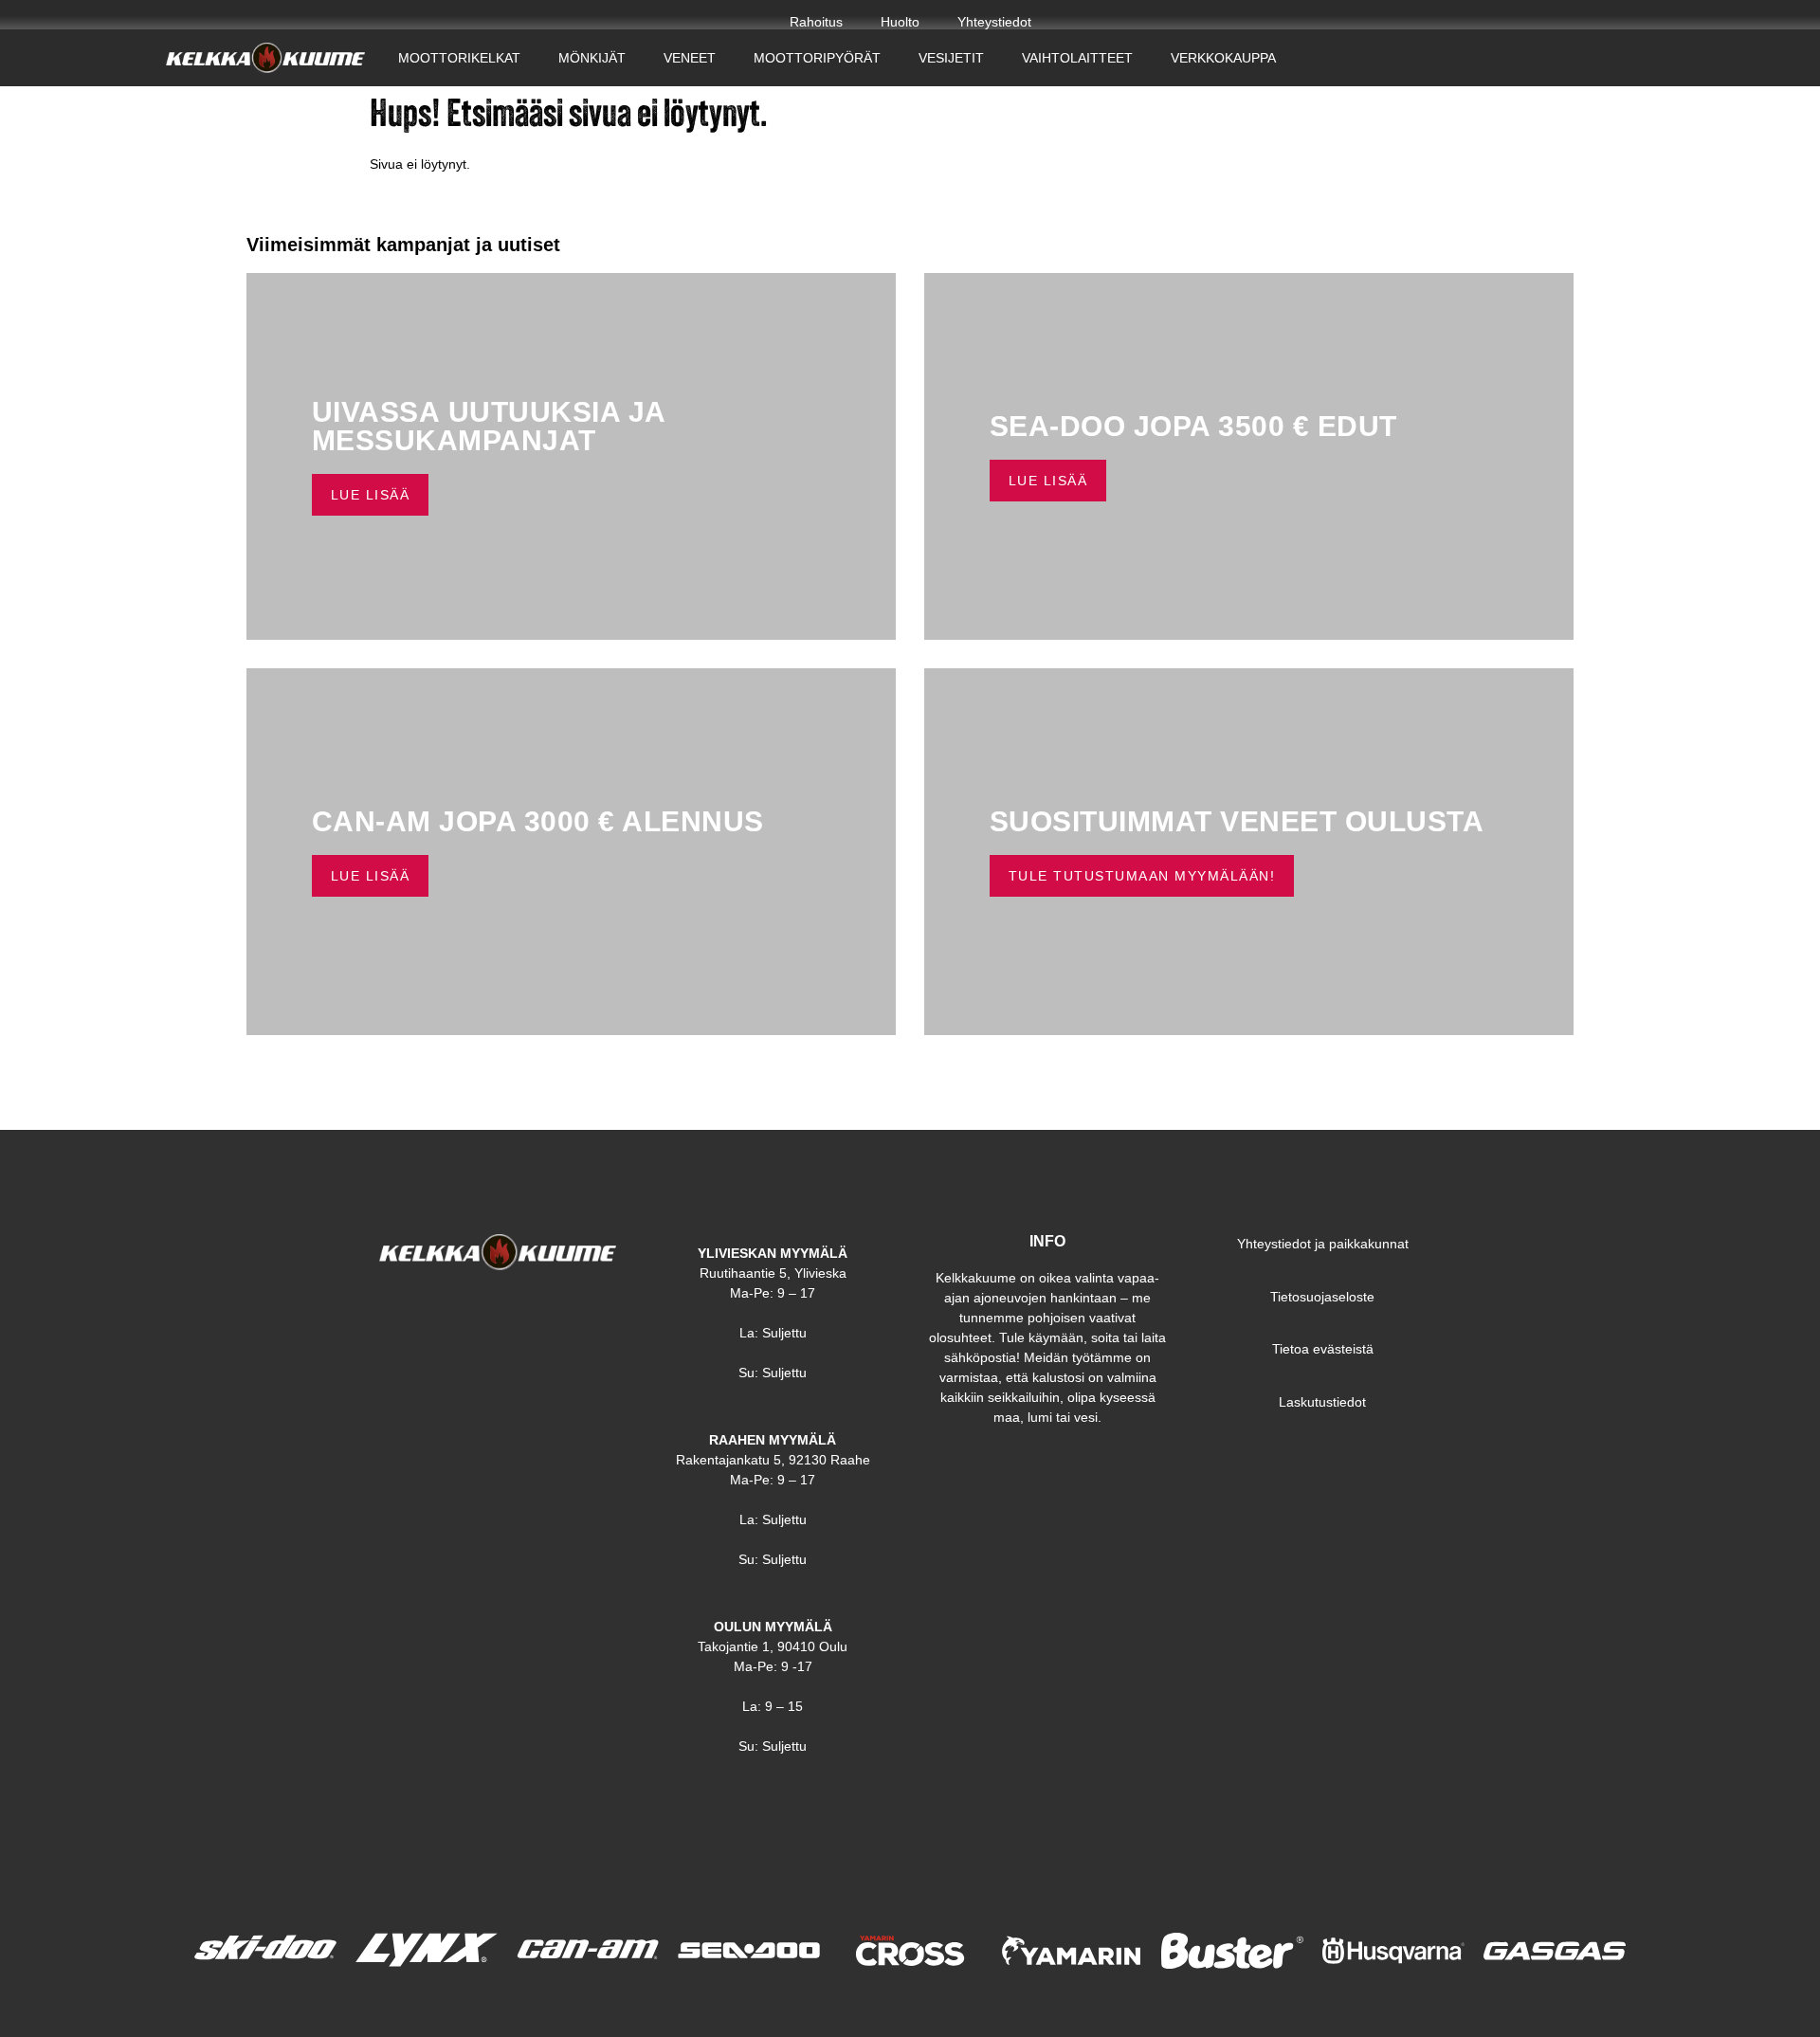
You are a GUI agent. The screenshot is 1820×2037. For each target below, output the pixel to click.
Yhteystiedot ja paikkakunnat (1323, 1244)
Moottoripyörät (817, 58)
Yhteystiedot (994, 22)
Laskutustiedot (1322, 1402)
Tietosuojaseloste (1322, 1297)
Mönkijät (592, 58)
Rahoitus (816, 22)
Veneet (690, 58)
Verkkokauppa (1223, 58)
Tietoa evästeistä (1323, 1349)
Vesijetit (951, 58)
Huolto (900, 22)
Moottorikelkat (459, 58)
